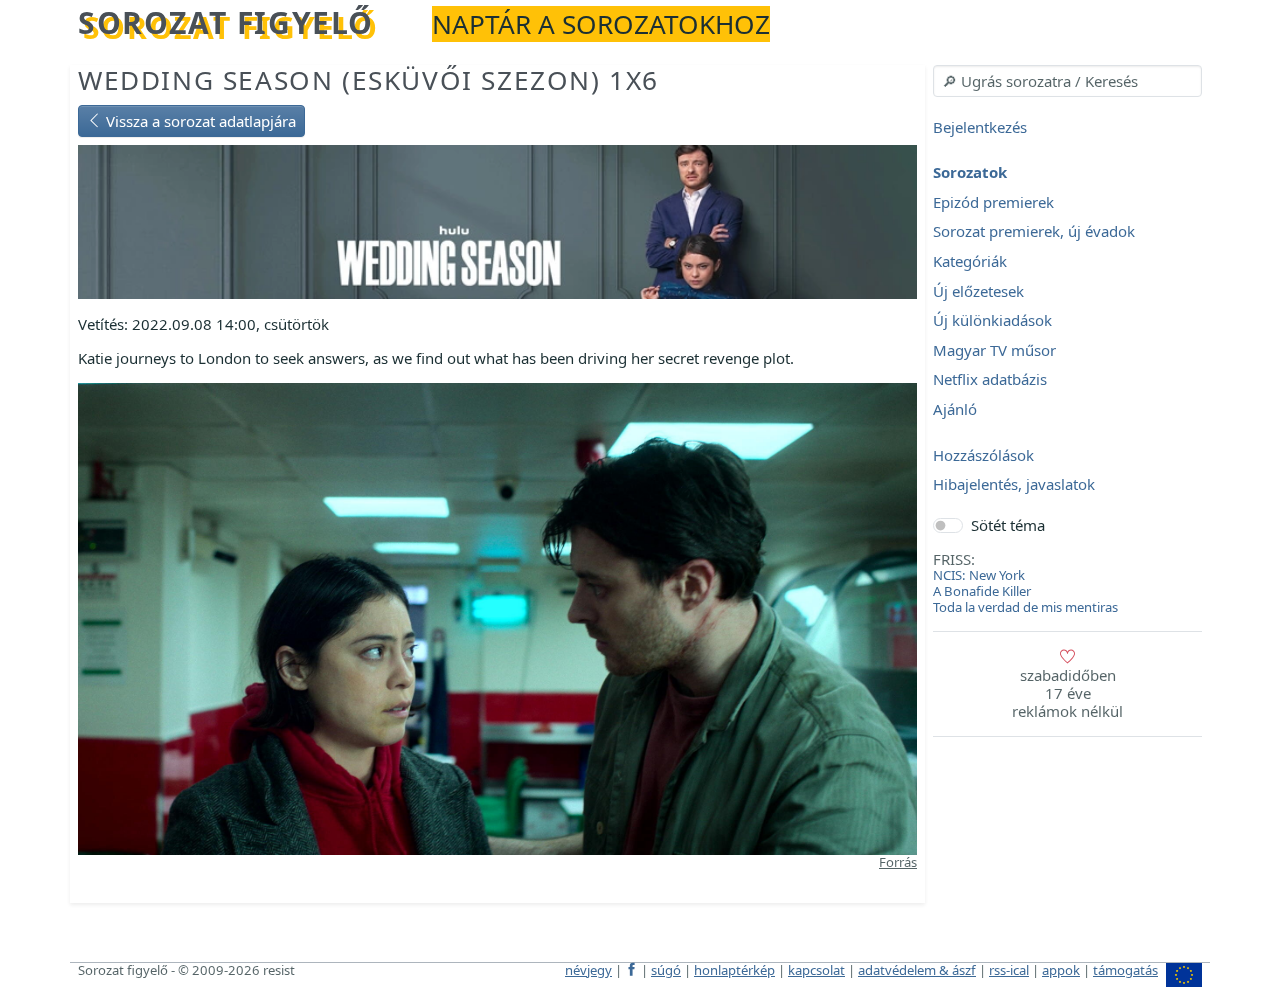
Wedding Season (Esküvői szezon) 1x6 (368, 80)
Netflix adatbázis (990, 380)
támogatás (1125, 970)
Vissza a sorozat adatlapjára (199, 121)
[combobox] (1067, 81)
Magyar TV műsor (994, 350)
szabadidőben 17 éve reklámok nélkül (1067, 693)
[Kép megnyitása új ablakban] (497, 617)
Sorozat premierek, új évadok (1034, 232)
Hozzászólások (983, 455)
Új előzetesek (978, 291)
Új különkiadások (992, 321)
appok (1061, 970)
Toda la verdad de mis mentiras (1025, 607)
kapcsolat (816, 970)
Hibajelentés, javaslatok (1014, 485)
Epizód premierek (993, 202)
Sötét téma (1008, 525)
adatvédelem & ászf (917, 970)
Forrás (898, 862)
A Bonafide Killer (982, 591)
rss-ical (1009, 970)
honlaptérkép (734, 970)
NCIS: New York (979, 575)
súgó (666, 970)
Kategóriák (970, 261)
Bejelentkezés (980, 127)
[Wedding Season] (497, 220)
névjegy (588, 970)
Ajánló (955, 409)
